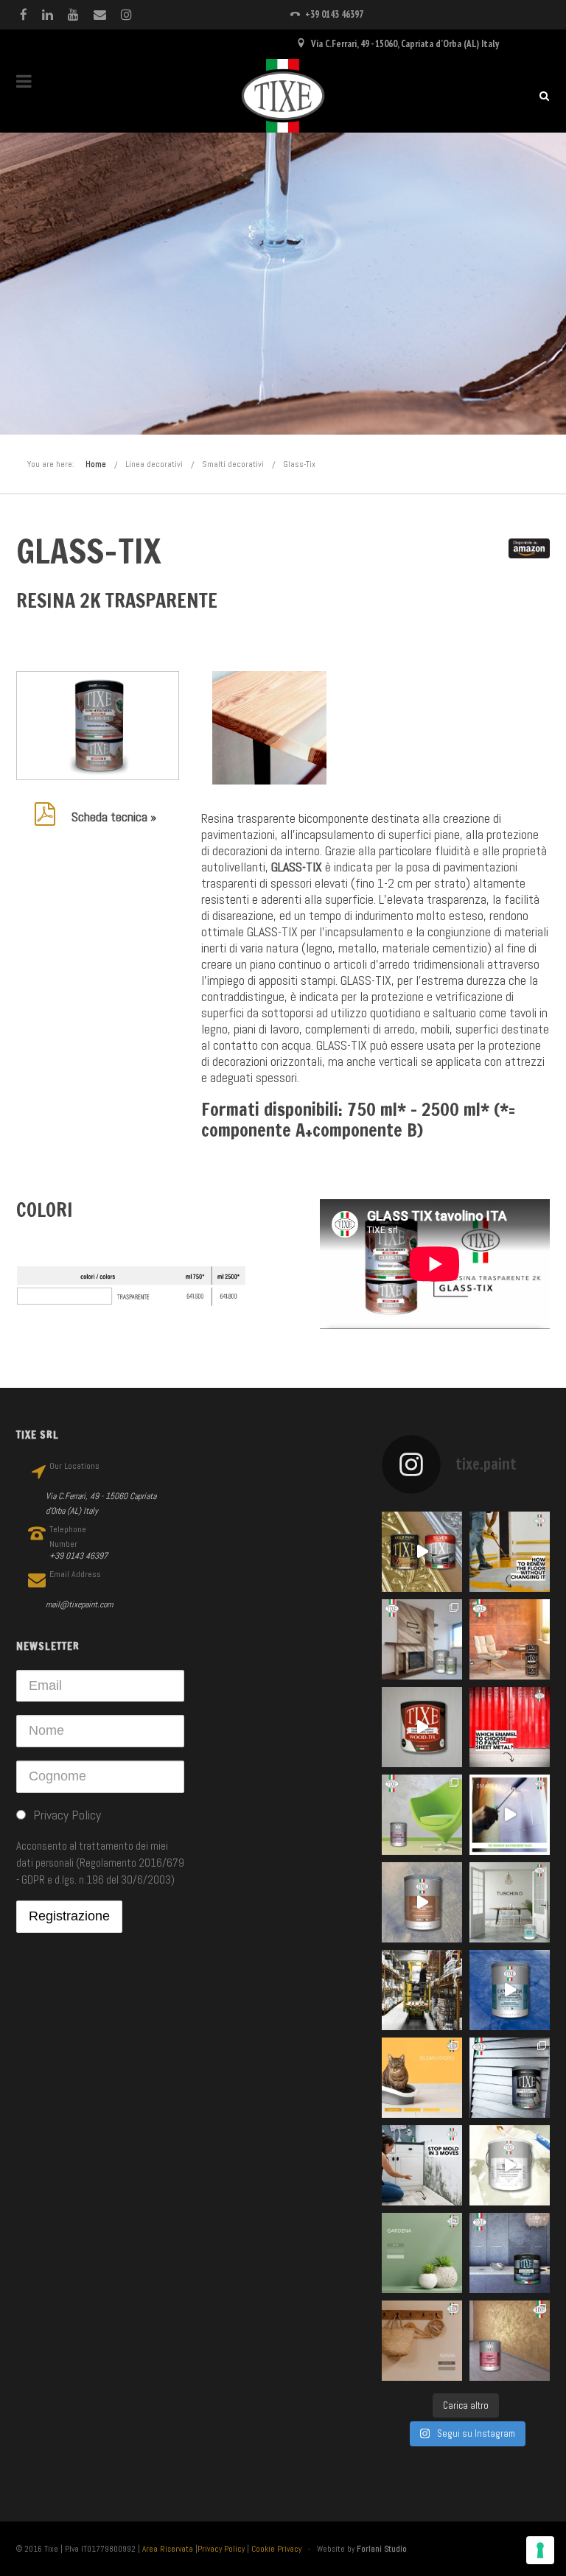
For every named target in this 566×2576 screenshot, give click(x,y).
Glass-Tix (299, 464)
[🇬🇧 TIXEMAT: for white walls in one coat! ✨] (510, 2165)
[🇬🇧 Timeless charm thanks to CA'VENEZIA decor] (510, 1990)
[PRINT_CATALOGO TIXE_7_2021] (269, 728)
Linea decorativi (154, 464)
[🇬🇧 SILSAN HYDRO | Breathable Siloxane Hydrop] (422, 2078)
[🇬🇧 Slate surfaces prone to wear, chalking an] (510, 2253)
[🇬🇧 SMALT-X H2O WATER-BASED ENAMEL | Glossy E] (510, 1815)
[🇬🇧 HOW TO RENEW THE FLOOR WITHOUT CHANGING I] (510, 1552)
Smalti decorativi (233, 464)
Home (96, 464)
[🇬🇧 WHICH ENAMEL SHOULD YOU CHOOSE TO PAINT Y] (510, 1727)
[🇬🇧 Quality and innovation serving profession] (422, 1990)
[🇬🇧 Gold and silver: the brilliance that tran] (422, 1552)
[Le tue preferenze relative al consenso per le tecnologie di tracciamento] (540, 2550)
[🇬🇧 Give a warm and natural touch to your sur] (422, 1727)
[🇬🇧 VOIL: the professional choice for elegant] (422, 1902)
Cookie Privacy (276, 2549)
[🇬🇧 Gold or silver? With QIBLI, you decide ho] (510, 2341)
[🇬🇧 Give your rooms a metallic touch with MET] (510, 2078)
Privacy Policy (221, 2549)
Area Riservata (168, 2549)
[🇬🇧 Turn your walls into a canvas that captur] (422, 1815)
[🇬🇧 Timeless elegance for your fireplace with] (422, 1639)
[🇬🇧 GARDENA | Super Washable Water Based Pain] (422, 2253)
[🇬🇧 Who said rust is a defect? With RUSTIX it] (510, 1639)
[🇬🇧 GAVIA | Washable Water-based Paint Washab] (422, 2341)
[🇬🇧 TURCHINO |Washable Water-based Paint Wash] (510, 1902)
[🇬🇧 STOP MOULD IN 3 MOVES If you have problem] (422, 2165)
